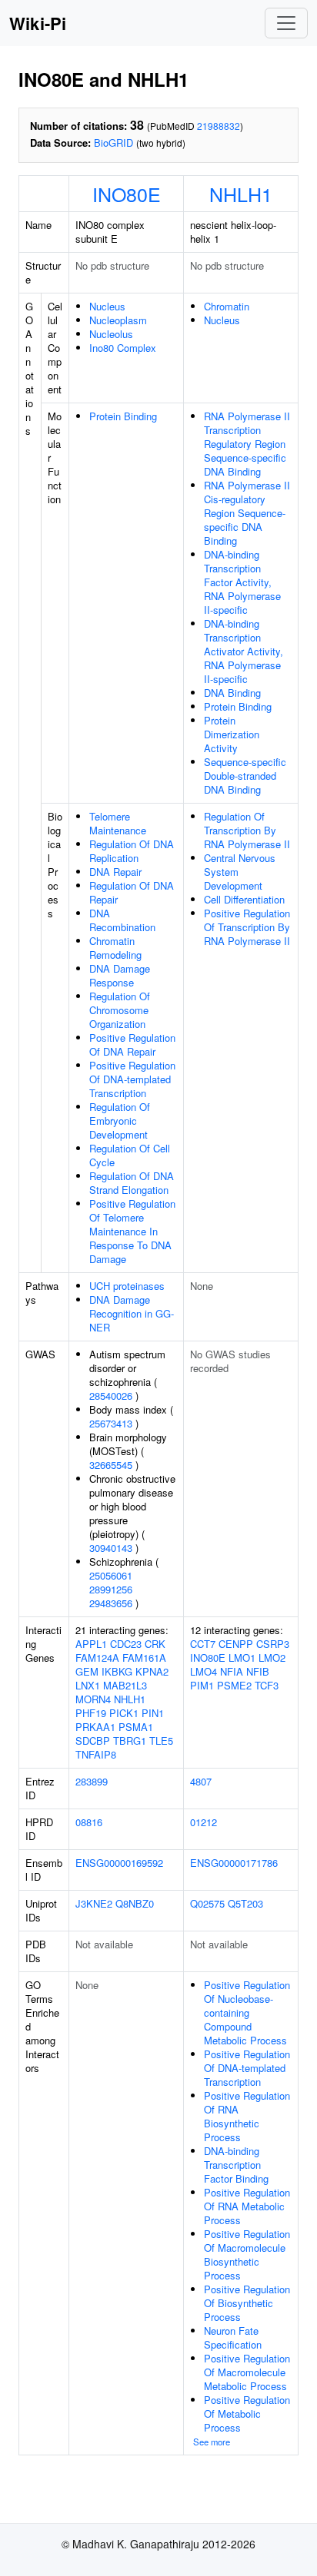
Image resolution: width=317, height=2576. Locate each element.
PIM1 (202, 1685)
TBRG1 (130, 1741)
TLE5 (161, 1741)
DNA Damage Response (120, 975)
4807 (201, 1781)
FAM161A (144, 1658)
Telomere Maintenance (118, 823)
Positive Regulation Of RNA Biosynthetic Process (247, 2116)
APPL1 (91, 1644)
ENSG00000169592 (119, 1863)
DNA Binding (232, 693)
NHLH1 (241, 194)
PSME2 (234, 1685)
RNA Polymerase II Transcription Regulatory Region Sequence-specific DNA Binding (247, 444)
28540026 (111, 1396)
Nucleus (107, 306)
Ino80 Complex (123, 348)
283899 (92, 1781)
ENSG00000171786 (234, 1863)
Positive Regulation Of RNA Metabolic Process (247, 2206)
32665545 (111, 1465)
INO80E (127, 194)
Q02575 (207, 1903)
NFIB (258, 1671)
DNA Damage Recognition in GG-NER (132, 1313)
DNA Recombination (122, 920)
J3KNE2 (94, 1903)
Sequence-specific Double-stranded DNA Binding (245, 776)
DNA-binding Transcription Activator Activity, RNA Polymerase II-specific (244, 651)
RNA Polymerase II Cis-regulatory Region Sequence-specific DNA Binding (247, 513)
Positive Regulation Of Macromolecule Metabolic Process (247, 2372)
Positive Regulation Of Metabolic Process (247, 2414)
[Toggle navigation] (286, 23)
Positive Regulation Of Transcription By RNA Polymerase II (247, 927)
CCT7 (203, 1644)
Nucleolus (111, 334)
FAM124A (97, 1658)
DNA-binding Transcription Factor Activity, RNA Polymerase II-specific (242, 582)
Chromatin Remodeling (115, 948)
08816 (89, 1822)
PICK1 (124, 1713)
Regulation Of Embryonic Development (120, 1121)
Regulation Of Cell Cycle (130, 1155)
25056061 (111, 1575)
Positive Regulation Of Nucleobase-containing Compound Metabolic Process (247, 2012)
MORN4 (93, 1699)
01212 (204, 1822)
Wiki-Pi (38, 23)
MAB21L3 (125, 1685)
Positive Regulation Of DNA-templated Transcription (132, 1079)
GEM (87, 1671)
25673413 (111, 1423)
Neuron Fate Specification (233, 2337)
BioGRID (113, 143)
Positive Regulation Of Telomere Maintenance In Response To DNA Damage (132, 1231)
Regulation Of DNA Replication (132, 851)
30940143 (111, 1548)
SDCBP (93, 1741)
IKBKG (117, 1671)
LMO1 (242, 1658)
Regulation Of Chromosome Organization (120, 1010)
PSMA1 (136, 1727)
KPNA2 (152, 1671)
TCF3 (267, 1685)
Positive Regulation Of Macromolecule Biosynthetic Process (247, 2254)
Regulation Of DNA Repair (132, 892)
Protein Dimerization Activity (232, 734)
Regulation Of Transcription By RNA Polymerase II (247, 830)
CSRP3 (273, 1644)
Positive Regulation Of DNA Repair (132, 1044)
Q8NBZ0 (135, 1903)
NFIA (232, 1671)
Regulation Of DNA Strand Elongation (132, 1183)
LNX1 (88, 1685)
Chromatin (227, 306)
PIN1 (153, 1713)
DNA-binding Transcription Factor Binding (236, 2165)
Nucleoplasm (118, 320)
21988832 (219, 126)
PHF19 (91, 1713)
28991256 (111, 1589)
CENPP (236, 1644)
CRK (155, 1644)
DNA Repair (115, 872)
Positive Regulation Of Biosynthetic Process (247, 2303)
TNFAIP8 (96, 1754)
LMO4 (204, 1671)
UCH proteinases (127, 1286)
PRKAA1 (95, 1727)
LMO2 (272, 1658)
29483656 (111, 1603)
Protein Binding (123, 416)
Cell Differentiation (244, 899)
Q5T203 (245, 1903)
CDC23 (126, 1644)
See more (212, 2442)
